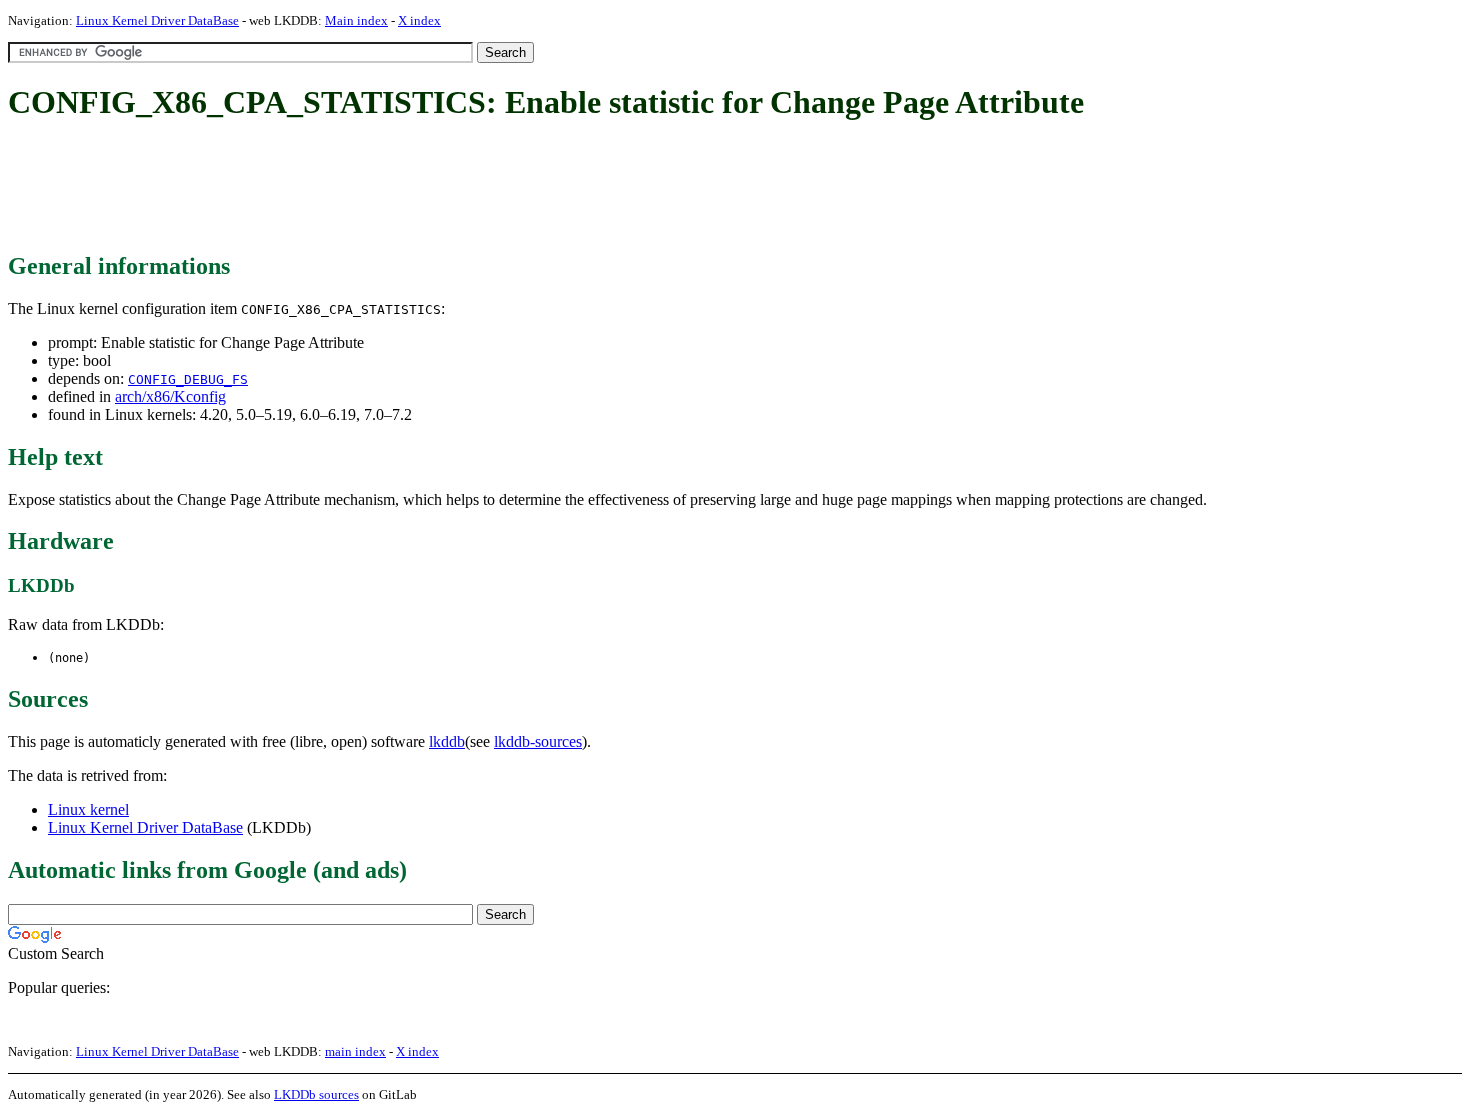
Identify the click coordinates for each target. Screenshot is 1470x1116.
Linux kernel (88, 809)
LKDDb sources (316, 1094)
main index (355, 1051)
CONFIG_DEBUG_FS (188, 379)
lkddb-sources (538, 741)
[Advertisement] (372, 188)
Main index (356, 20)
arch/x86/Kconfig (170, 396)
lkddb (447, 741)
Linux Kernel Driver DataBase (157, 20)
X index (419, 20)
